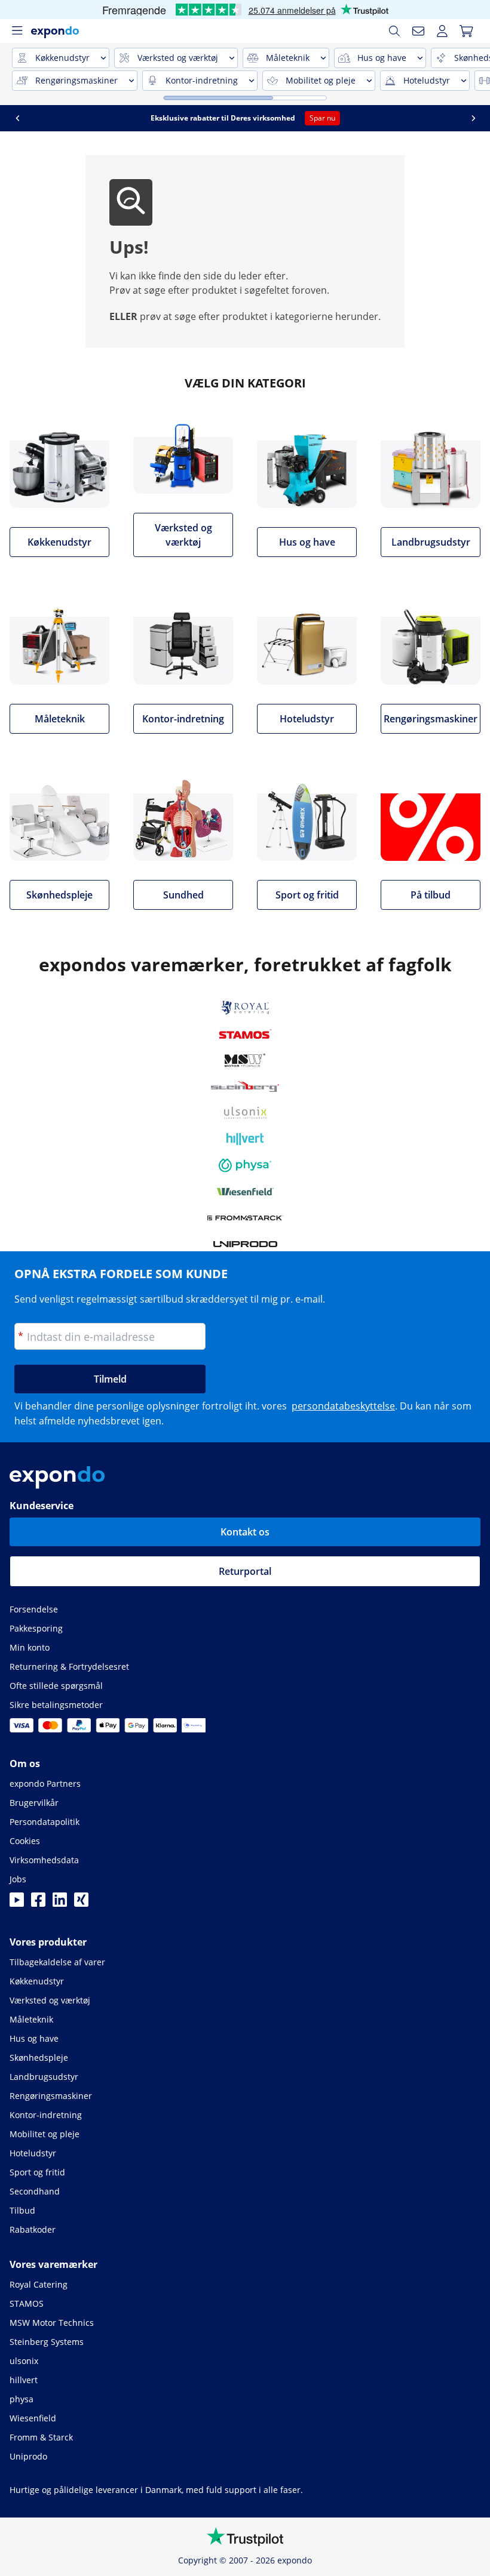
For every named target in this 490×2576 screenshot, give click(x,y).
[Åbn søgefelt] (394, 31)
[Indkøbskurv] (466, 31)
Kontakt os (245, 1532)
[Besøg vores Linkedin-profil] (60, 1903)
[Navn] (418, 31)
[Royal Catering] (245, 1008)
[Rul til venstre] (78, 118)
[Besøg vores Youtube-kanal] (17, 1903)
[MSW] (245, 1060)
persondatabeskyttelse (343, 1406)
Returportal (245, 1571)
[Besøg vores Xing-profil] (81, 1903)
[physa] (245, 1165)
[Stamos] (245, 1034)
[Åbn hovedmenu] (17, 31)
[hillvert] (245, 1139)
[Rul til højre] (44, 118)
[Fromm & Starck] (245, 1218)
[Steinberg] (245, 1087)
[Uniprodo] (245, 1244)
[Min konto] (442, 31)
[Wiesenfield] (245, 1192)
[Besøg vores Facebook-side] (38, 1903)
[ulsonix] (245, 1113)
